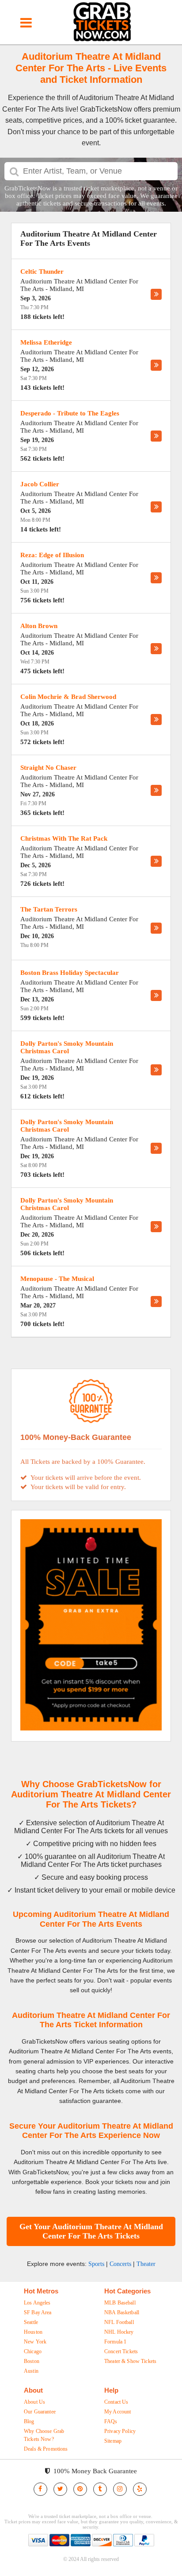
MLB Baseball (120, 2303)
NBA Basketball (122, 2312)
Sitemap (113, 2441)
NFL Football (119, 2322)
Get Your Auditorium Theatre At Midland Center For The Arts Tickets (91, 2231)
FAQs (111, 2421)
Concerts (120, 2264)
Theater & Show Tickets (130, 2361)
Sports (96, 2264)
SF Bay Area (38, 2312)
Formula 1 (115, 2342)
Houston (33, 2332)
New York (35, 2342)
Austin (31, 2371)
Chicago (33, 2351)
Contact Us (116, 2402)
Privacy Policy (120, 2431)
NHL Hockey (119, 2332)
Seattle (31, 2322)
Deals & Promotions (46, 2449)
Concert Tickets (121, 2351)
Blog (29, 2421)
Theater (146, 2264)
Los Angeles (37, 2303)
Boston (32, 2361)
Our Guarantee (40, 2412)
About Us (34, 2402)
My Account (118, 2412)
